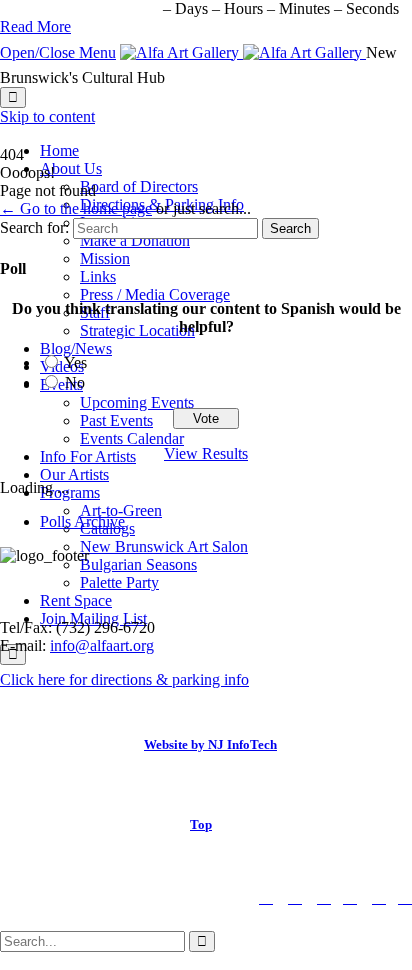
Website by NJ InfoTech (210, 744)
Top (201, 824)
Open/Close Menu (58, 52)
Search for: (34, 227)
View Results (206, 453)
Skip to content (47, 116)
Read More (35, 26)
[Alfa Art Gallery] (243, 52)
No (75, 382)
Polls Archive (82, 521)
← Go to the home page (76, 208)
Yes (75, 362)
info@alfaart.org (102, 645)
